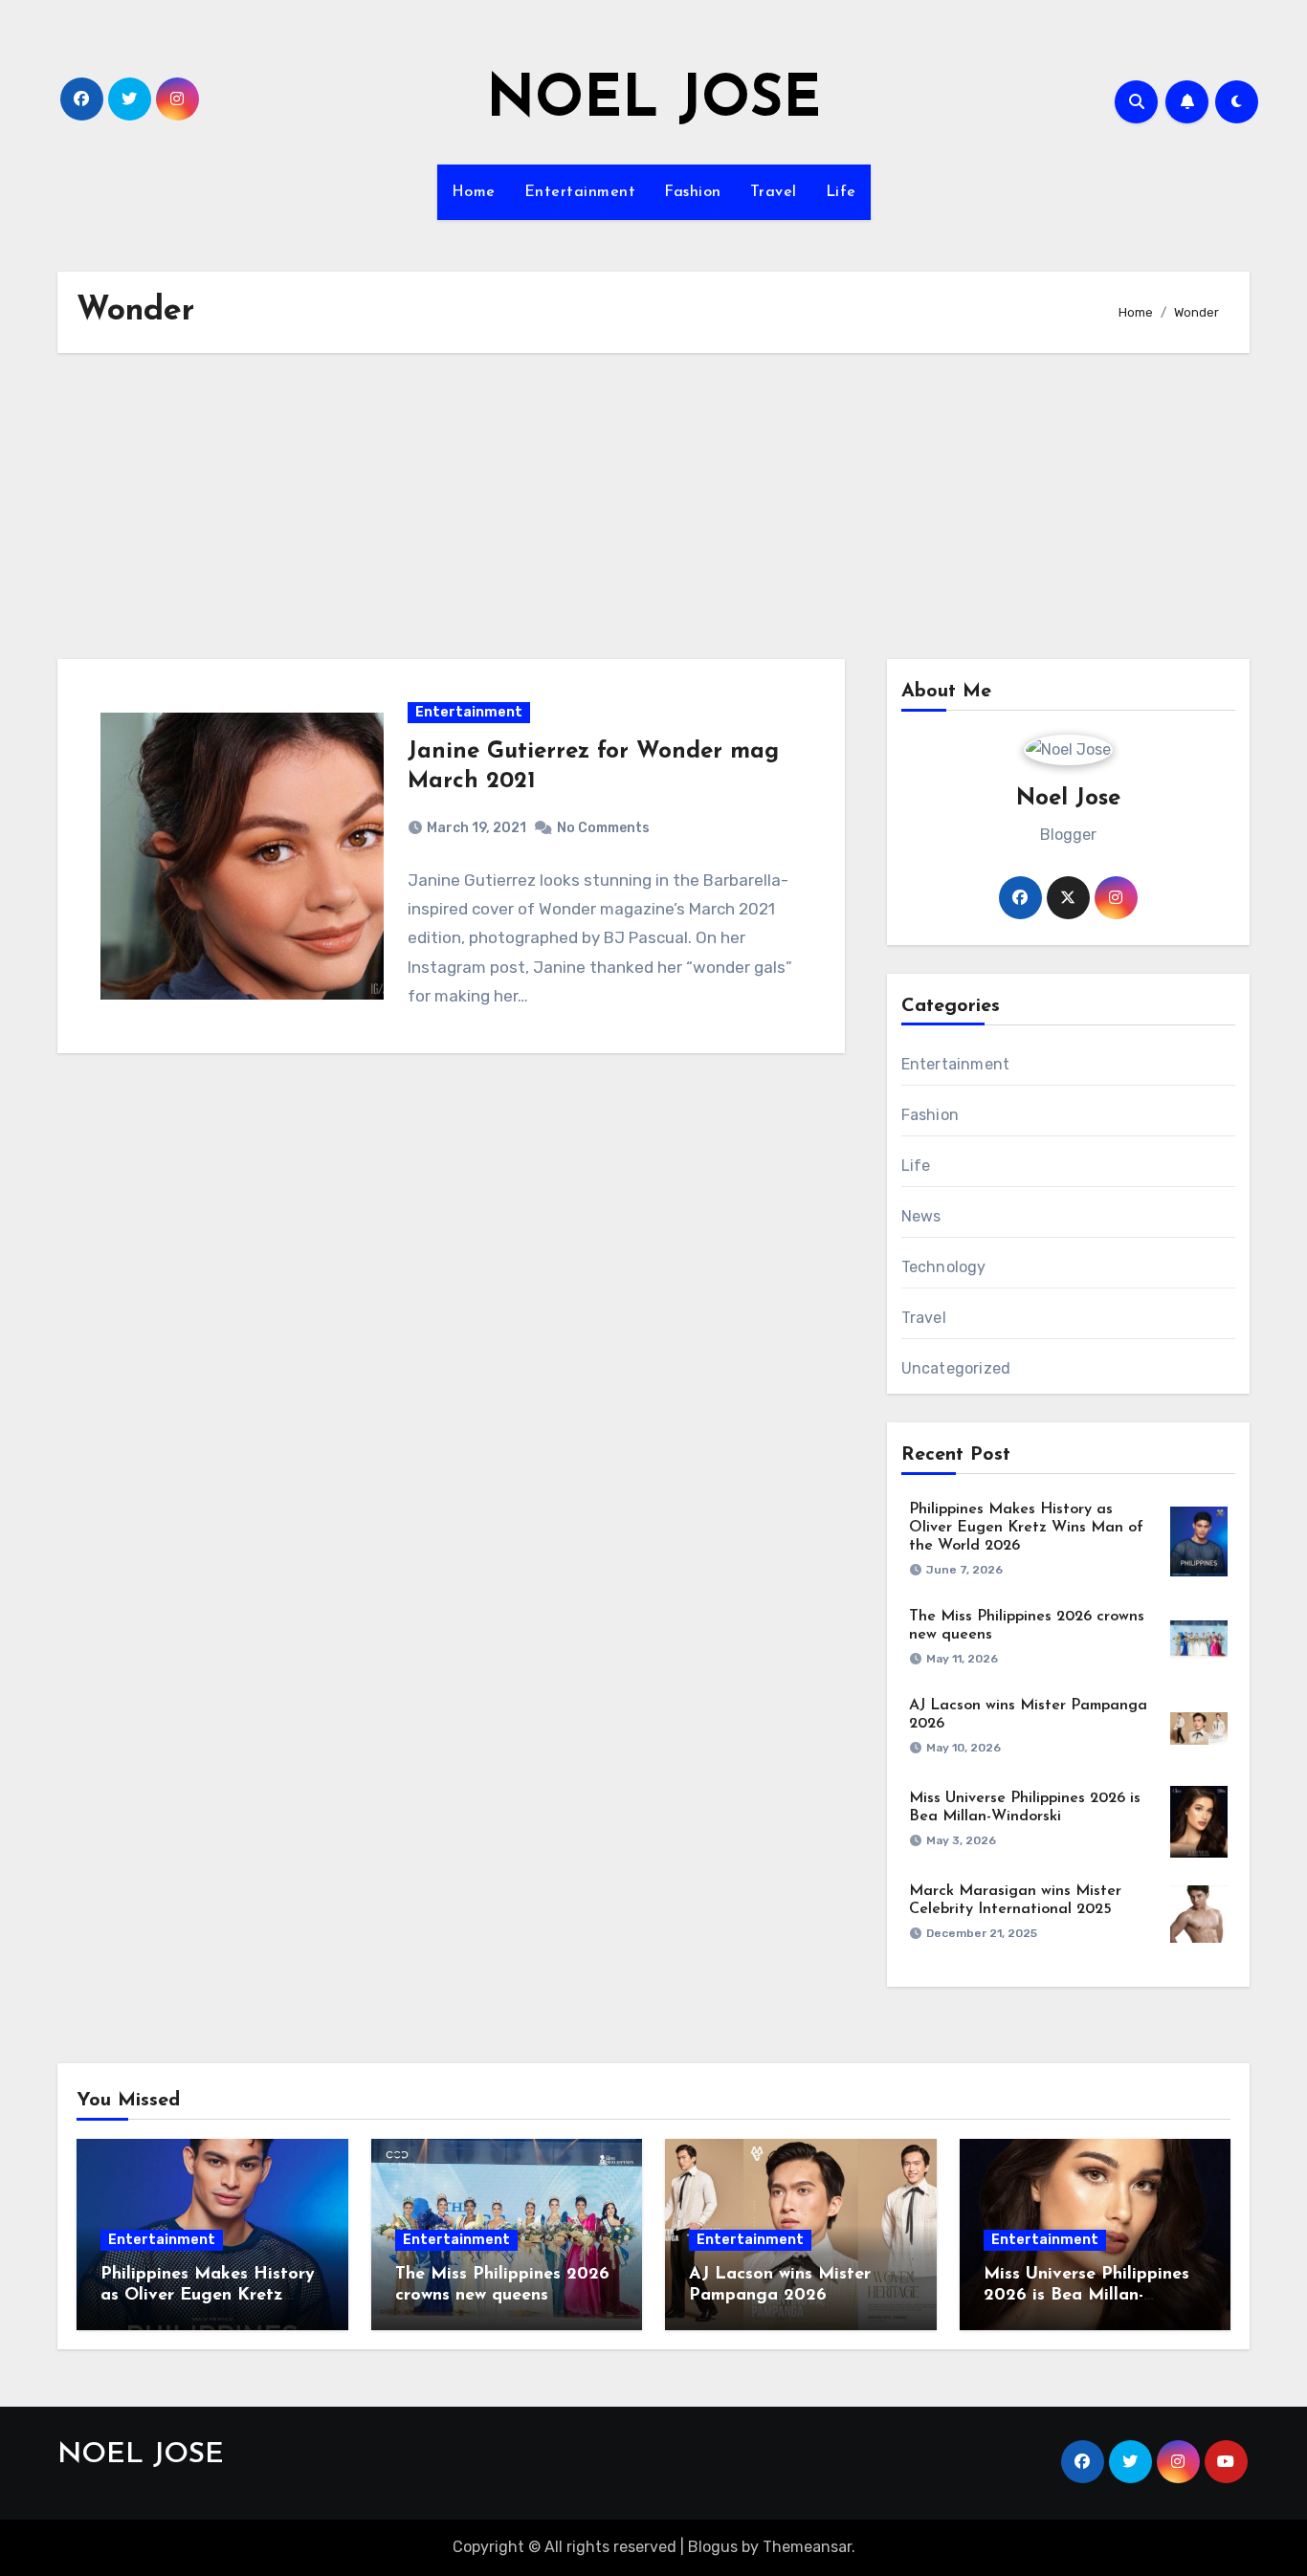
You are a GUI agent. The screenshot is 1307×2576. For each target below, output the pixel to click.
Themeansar (807, 2547)
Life (841, 192)
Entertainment (580, 192)
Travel (774, 192)
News (921, 1216)
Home (474, 192)
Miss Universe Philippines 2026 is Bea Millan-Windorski (1086, 2295)
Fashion (693, 192)
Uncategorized (956, 1368)
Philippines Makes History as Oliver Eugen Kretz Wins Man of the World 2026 (1026, 1528)
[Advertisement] (653, 506)
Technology (944, 1267)
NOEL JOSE (653, 101)
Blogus (713, 2547)
